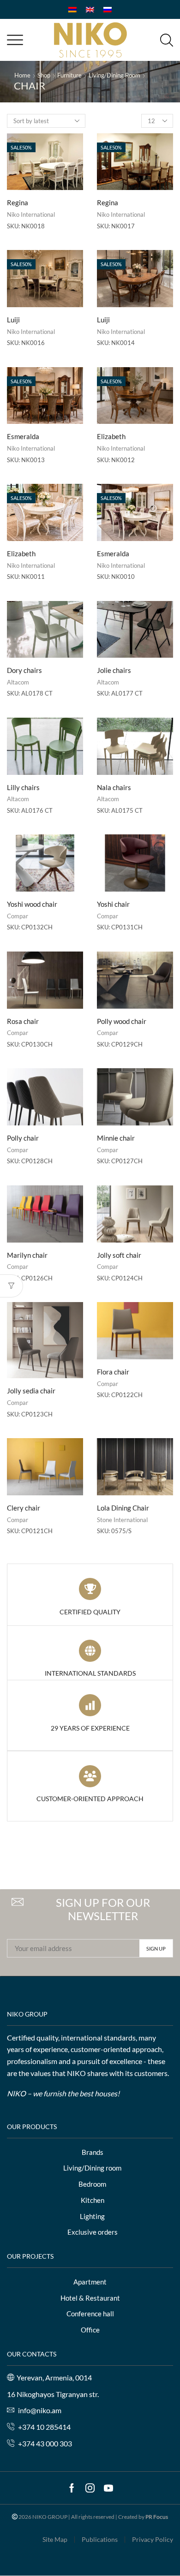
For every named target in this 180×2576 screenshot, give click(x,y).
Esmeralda (23, 436)
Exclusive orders (93, 2232)
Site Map (55, 2540)
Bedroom (92, 2184)
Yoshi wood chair (32, 904)
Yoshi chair (113, 904)
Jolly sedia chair (31, 1391)
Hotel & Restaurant (90, 2298)
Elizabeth (111, 436)
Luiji (13, 320)
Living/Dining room (114, 75)
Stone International (122, 1520)
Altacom (18, 682)
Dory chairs (24, 670)
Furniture (69, 75)
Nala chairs (114, 787)
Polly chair (23, 1138)
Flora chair (113, 1372)
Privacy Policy (153, 2540)
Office (90, 2330)
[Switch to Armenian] (72, 9)
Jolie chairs (114, 670)
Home (22, 75)
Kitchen (93, 2200)
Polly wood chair (122, 1021)
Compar (18, 916)
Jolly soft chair (119, 1255)
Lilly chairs (23, 787)
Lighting (92, 2216)
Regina (18, 202)
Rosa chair (23, 1021)
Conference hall (90, 2314)
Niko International (31, 214)
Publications (100, 2540)
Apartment (90, 2282)
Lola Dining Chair (123, 1508)
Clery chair (24, 1508)
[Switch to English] (90, 9)
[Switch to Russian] (108, 9)
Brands (93, 2152)
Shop (44, 75)
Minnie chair (116, 1138)
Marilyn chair (27, 1255)
